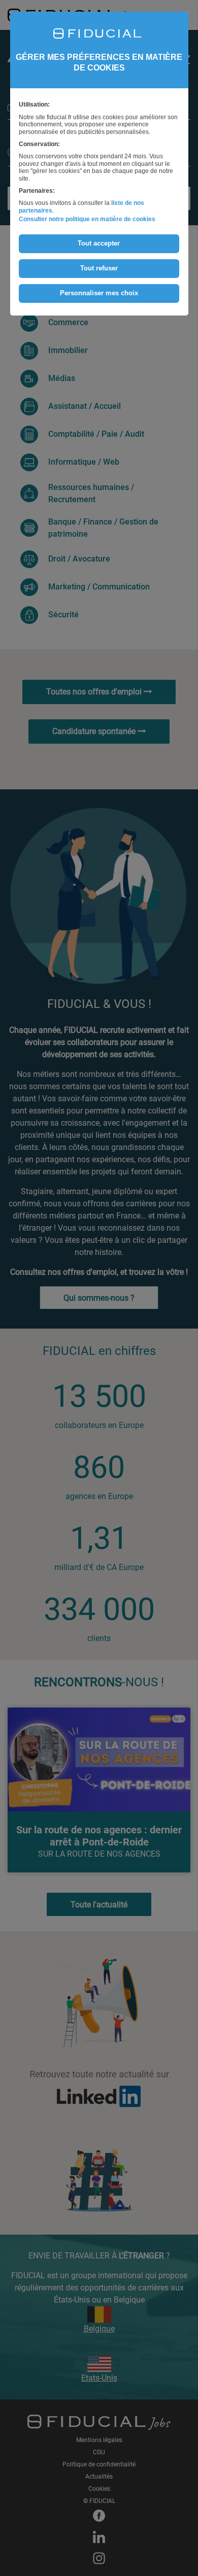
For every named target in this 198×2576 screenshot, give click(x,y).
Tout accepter (99, 243)
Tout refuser (99, 268)
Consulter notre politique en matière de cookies (87, 219)
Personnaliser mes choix (99, 293)
